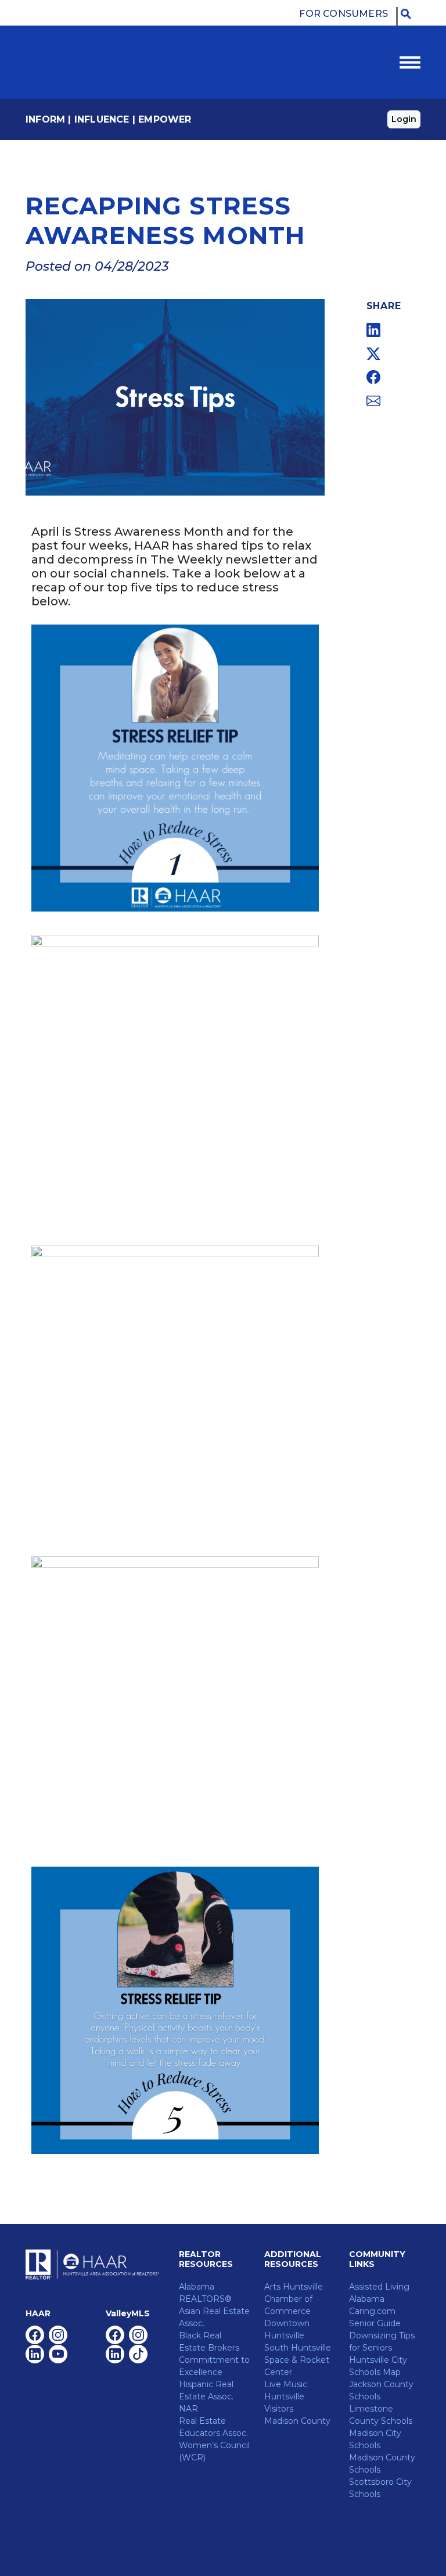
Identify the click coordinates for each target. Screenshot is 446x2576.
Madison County (297, 2421)
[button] (409, 14)
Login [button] (404, 119)
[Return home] (78, 62)
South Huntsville (298, 2348)
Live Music (286, 2384)
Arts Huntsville (294, 2287)
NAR (188, 2409)
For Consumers (344, 14)
